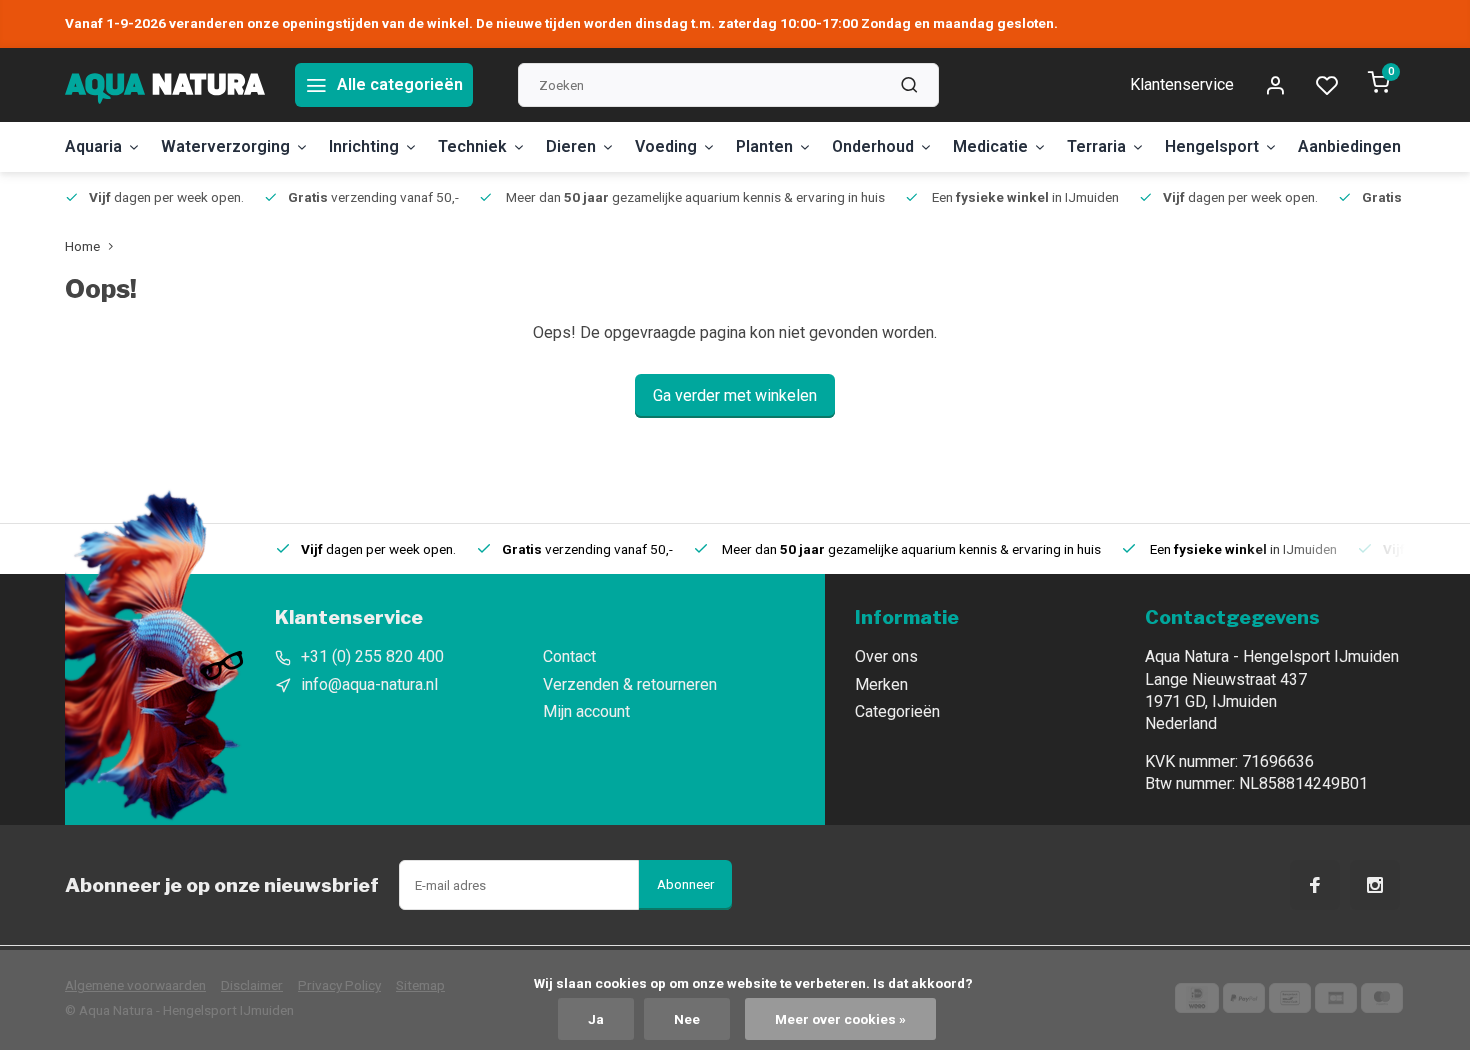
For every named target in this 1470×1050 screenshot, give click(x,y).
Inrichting (364, 146)
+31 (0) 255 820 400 (372, 656)
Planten (764, 146)
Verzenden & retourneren (630, 684)
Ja (596, 1019)
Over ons (886, 656)
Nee (687, 1019)
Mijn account (586, 711)
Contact (569, 656)
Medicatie (990, 146)
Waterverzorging (225, 146)
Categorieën (897, 711)
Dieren (571, 146)
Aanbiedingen (1349, 146)
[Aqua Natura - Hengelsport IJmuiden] (165, 85)
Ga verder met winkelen (735, 395)
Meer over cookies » (840, 1019)
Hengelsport (1212, 146)
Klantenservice (1182, 84)
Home (82, 246)
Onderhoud (873, 146)
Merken (881, 684)
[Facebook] (1315, 885)
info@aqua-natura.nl (369, 684)
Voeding (666, 146)
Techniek (472, 146)
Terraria (1096, 146)
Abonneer (685, 884)
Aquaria (93, 146)
